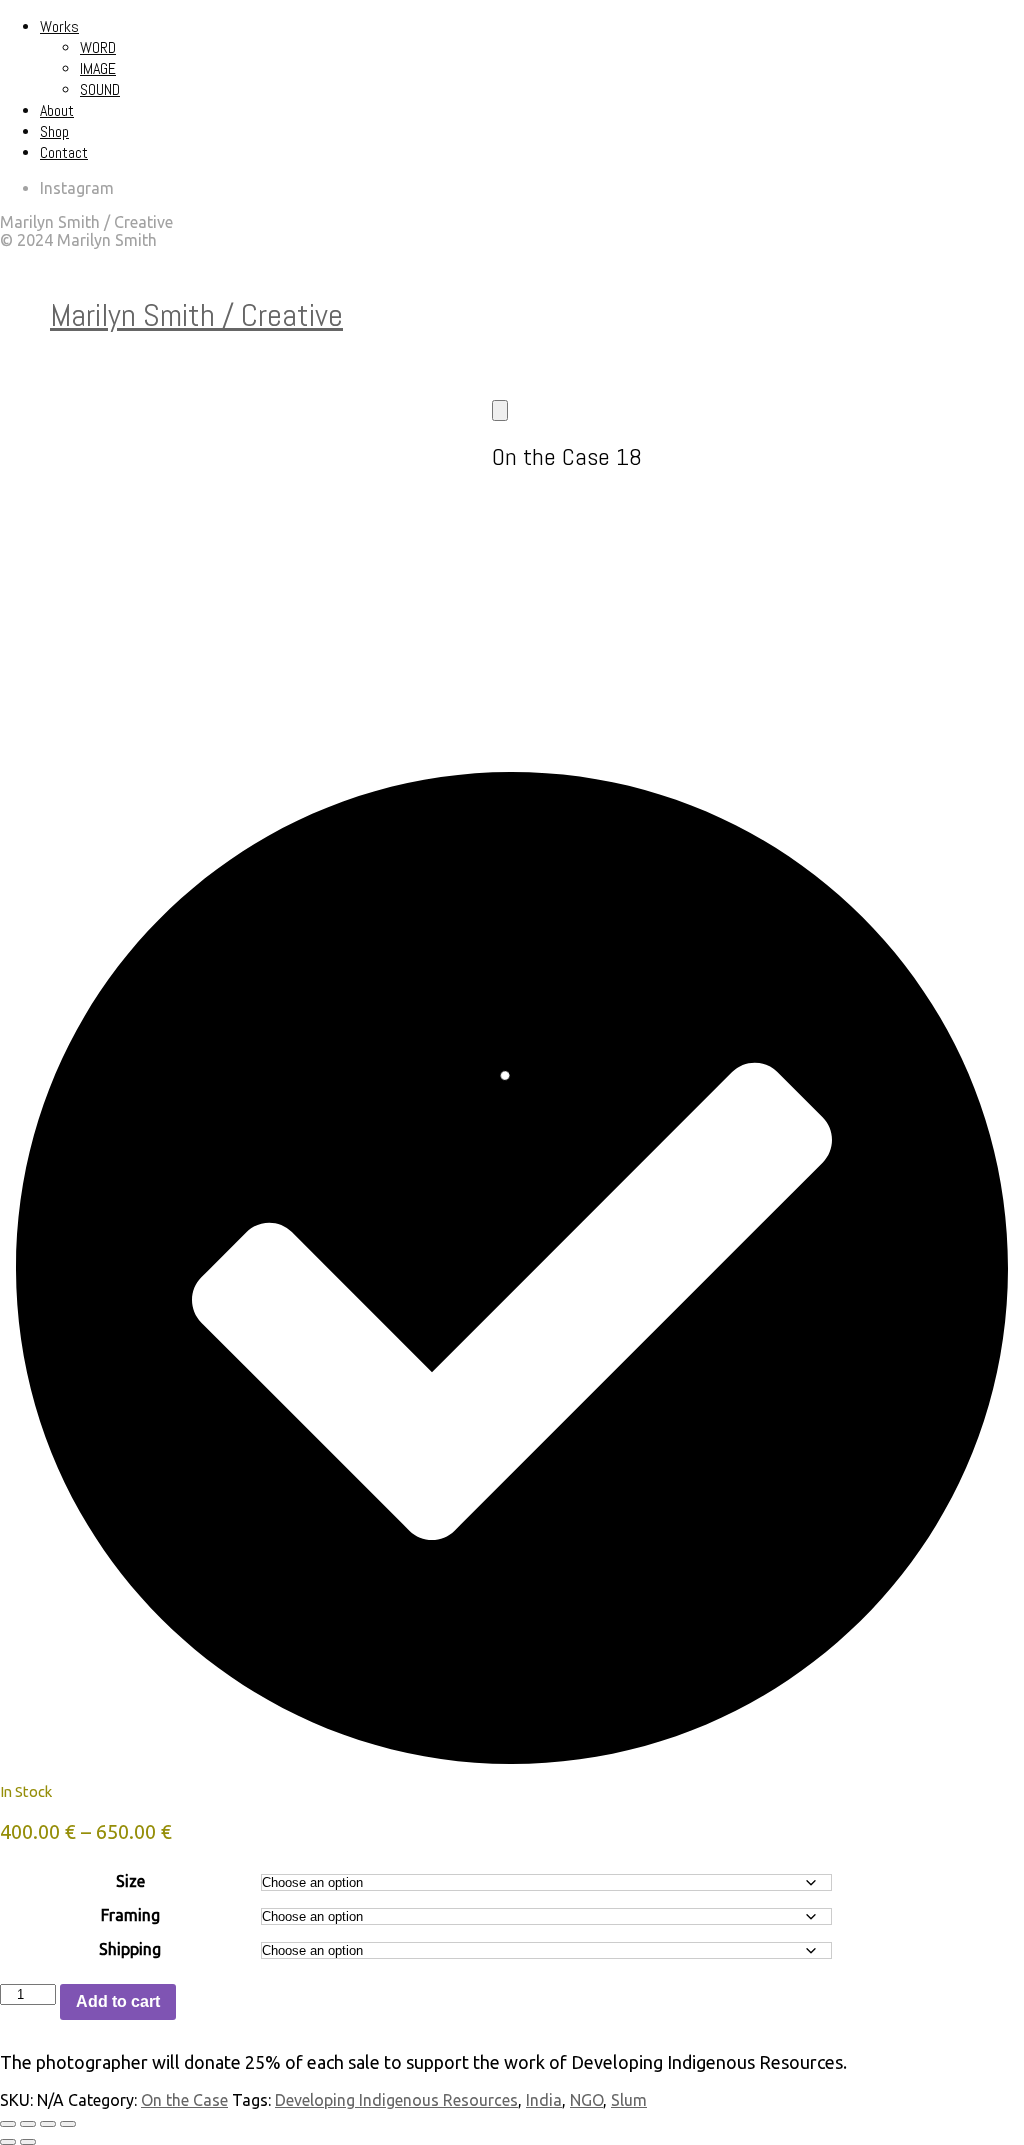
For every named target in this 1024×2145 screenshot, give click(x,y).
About (57, 110)
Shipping (130, 1949)
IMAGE (98, 68)
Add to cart (118, 2001)
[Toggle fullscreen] (28, 2124)
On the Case (184, 2100)
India (544, 2100)
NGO (586, 2100)
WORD (98, 47)
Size (130, 1881)
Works (59, 26)
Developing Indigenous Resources (396, 2100)
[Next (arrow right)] (28, 2142)
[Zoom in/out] (8, 2124)
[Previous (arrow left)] (8, 2142)
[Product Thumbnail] (500, 410)
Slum (629, 2100)
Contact (64, 152)
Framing (130, 1915)
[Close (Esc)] (68, 2124)
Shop (54, 131)
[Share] (48, 2124)
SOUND (100, 89)
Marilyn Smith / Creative (196, 315)
